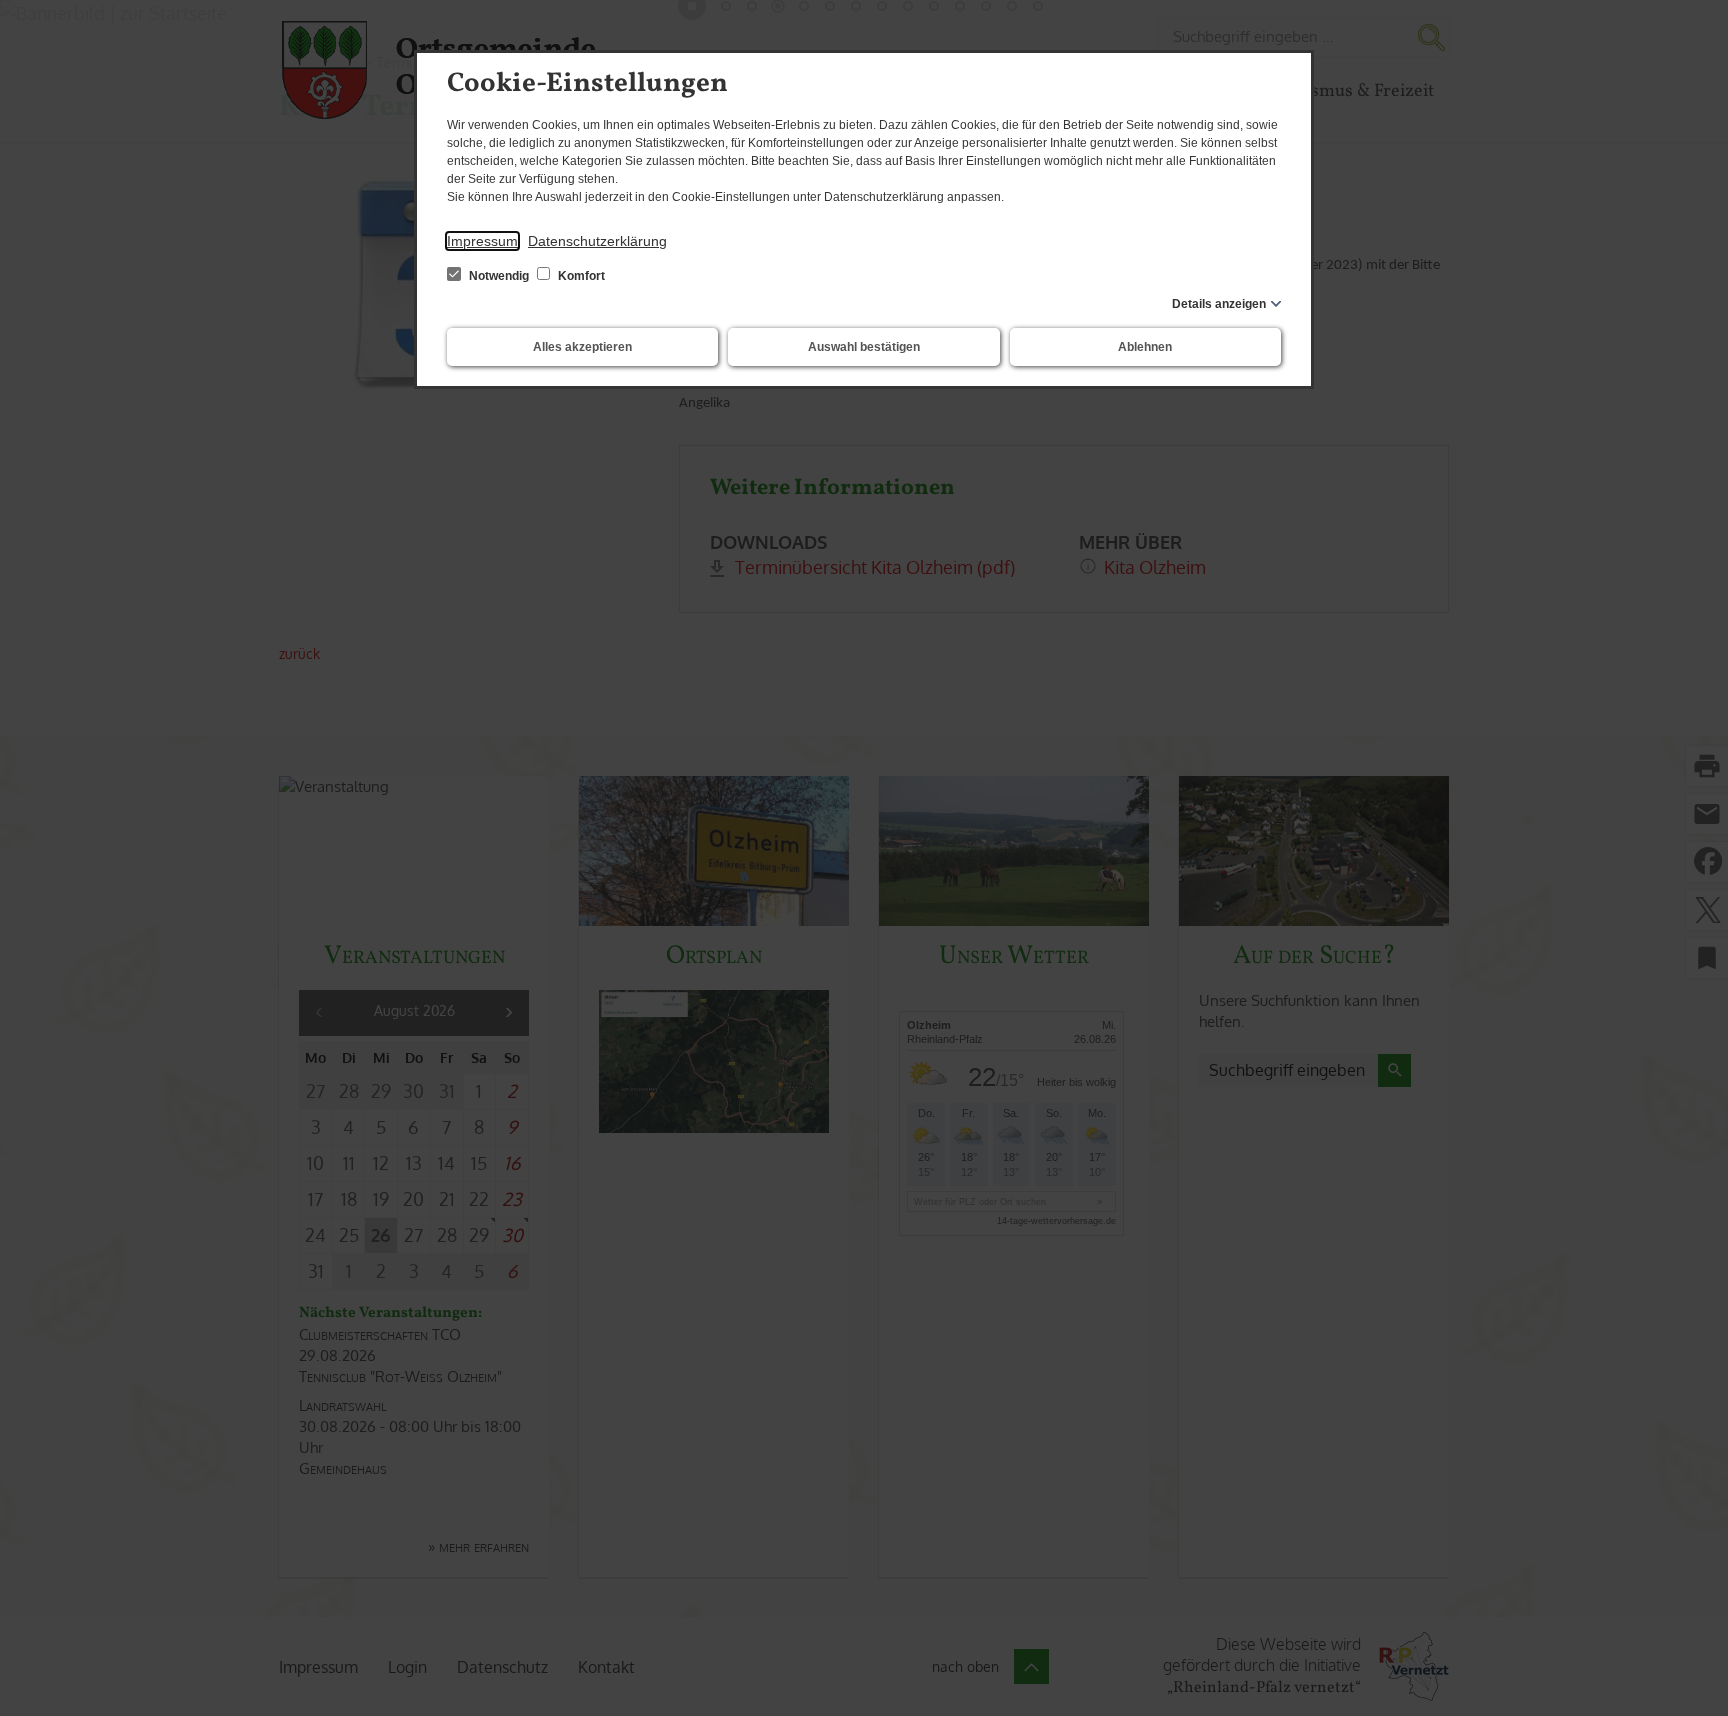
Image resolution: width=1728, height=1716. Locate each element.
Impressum (482, 241)
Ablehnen (1145, 347)
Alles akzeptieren (582, 347)
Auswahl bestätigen (864, 347)
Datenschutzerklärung (597, 241)
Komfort (580, 276)
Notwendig (499, 276)
